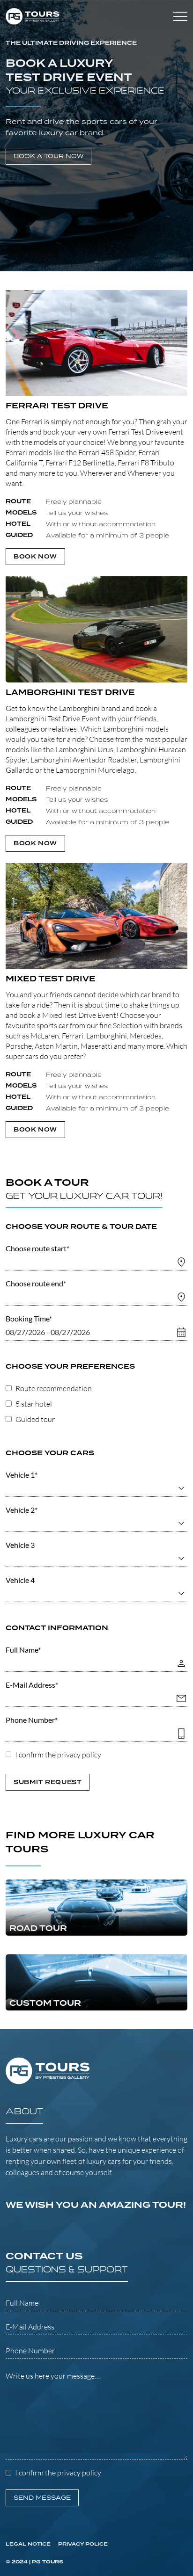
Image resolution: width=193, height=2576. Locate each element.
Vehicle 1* (22, 1475)
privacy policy (79, 1755)
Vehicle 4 (20, 1580)
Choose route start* (37, 1248)
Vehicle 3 (20, 1545)
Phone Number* (32, 1720)
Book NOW (35, 557)
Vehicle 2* (22, 1510)
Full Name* (23, 1650)
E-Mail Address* (32, 1685)
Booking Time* (29, 1318)
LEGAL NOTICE (28, 2544)
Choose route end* (36, 1283)
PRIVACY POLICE (83, 2544)
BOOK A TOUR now (48, 156)
